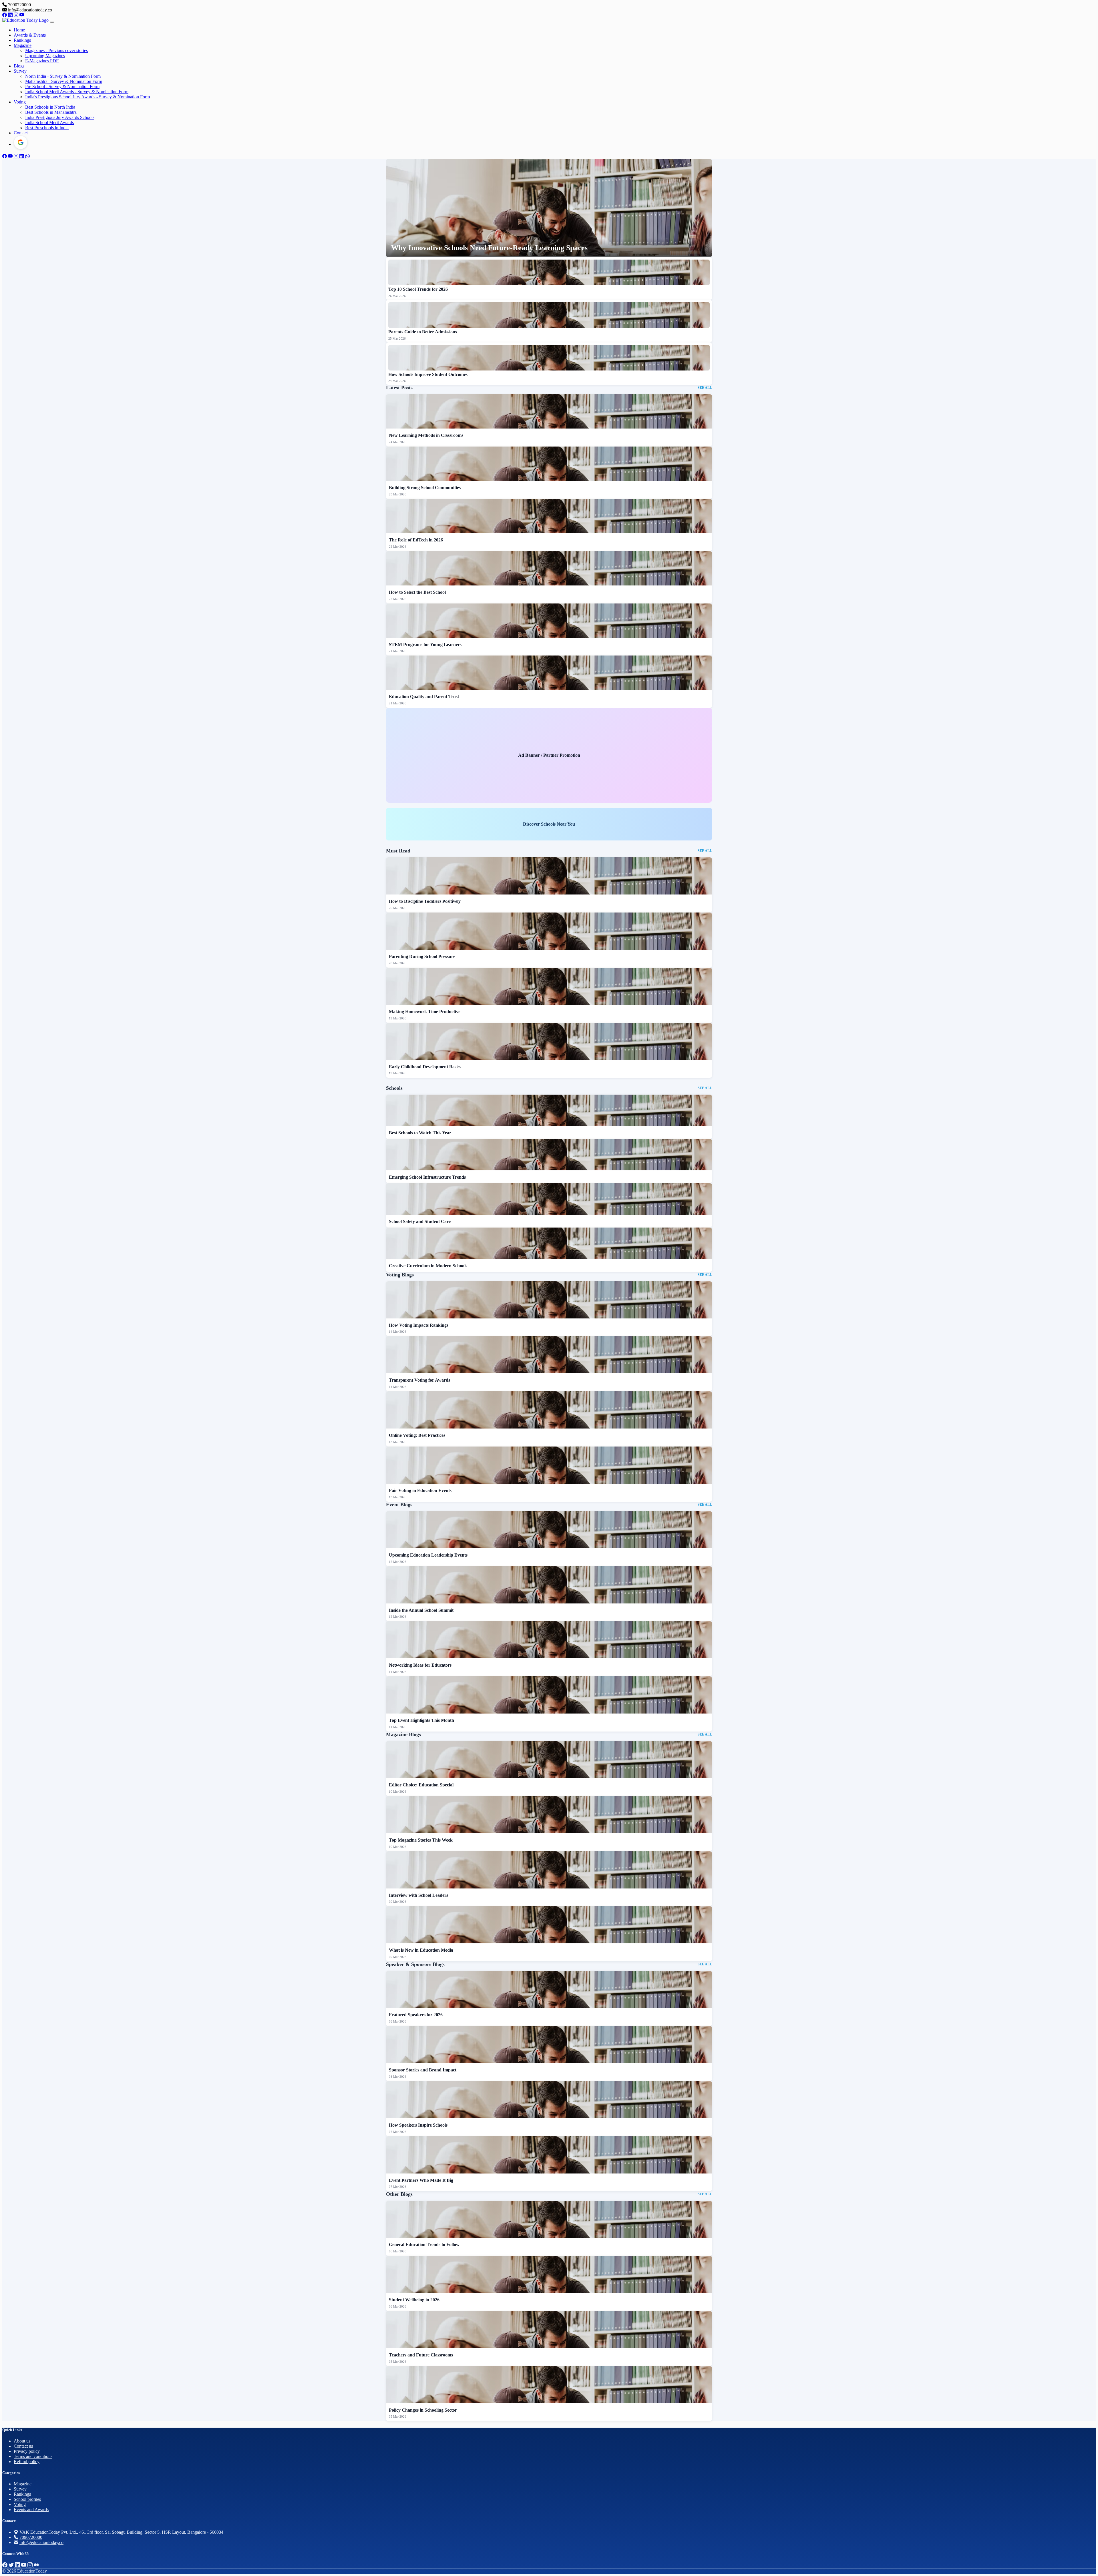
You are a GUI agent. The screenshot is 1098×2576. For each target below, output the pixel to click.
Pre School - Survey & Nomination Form (62, 86)
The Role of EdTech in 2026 (416, 540)
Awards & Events (30, 35)
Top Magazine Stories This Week (421, 1840)
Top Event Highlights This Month (421, 1720)
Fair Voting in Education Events (420, 1490)
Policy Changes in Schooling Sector (423, 2410)
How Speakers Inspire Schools (418, 2125)
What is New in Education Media (421, 1950)
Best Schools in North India (50, 107)
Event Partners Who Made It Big (421, 2180)
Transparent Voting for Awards (419, 1380)
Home (19, 30)
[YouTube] (22, 15)
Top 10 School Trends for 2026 (418, 289)
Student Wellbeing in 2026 (414, 2300)
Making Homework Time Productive (425, 1012)
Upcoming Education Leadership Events (428, 1555)
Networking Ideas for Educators (420, 1665)
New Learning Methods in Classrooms (426, 435)
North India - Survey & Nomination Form (63, 76)
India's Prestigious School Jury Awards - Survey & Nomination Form (87, 97)
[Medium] (36, 2565)
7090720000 (31, 2537)
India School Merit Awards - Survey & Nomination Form (77, 92)
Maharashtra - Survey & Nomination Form (64, 81)
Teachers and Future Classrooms (421, 2355)
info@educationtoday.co (41, 2542)
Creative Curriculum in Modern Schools (428, 1266)
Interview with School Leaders (418, 1895)
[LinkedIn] (11, 15)
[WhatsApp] (27, 156)
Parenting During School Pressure (422, 956)
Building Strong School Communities (425, 488)
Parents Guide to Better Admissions (423, 332)
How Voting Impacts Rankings (419, 1325)
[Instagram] (17, 15)
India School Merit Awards (49, 122)
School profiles (27, 2499)
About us (22, 2441)
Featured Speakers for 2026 (416, 2015)
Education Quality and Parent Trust (424, 697)
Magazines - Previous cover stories (56, 50)
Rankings (22, 40)
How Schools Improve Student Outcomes (428, 374)
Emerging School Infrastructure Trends (427, 1177)
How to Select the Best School (417, 592)
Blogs (19, 66)
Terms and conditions (33, 2456)
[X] (12, 2565)
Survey (20, 71)
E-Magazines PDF (42, 61)
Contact (21, 133)
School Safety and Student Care (420, 1221)
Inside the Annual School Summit (421, 1610)
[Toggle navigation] (52, 22)
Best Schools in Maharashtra (51, 112)
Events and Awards (31, 2510)
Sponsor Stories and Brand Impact (423, 2070)
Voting (20, 102)
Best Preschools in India (47, 128)
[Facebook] (5, 15)
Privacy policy (27, 2451)
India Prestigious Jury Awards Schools (60, 117)
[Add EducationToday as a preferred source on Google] (21, 142)
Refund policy (27, 2462)
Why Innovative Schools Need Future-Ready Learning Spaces (489, 248)
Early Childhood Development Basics (425, 1067)
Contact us (23, 2446)
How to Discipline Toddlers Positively (425, 901)
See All (705, 388)
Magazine (23, 45)
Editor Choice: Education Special (421, 1785)
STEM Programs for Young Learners (425, 645)
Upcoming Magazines (45, 56)
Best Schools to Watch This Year (420, 1133)
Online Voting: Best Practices (417, 1435)
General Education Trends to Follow (424, 2245)
